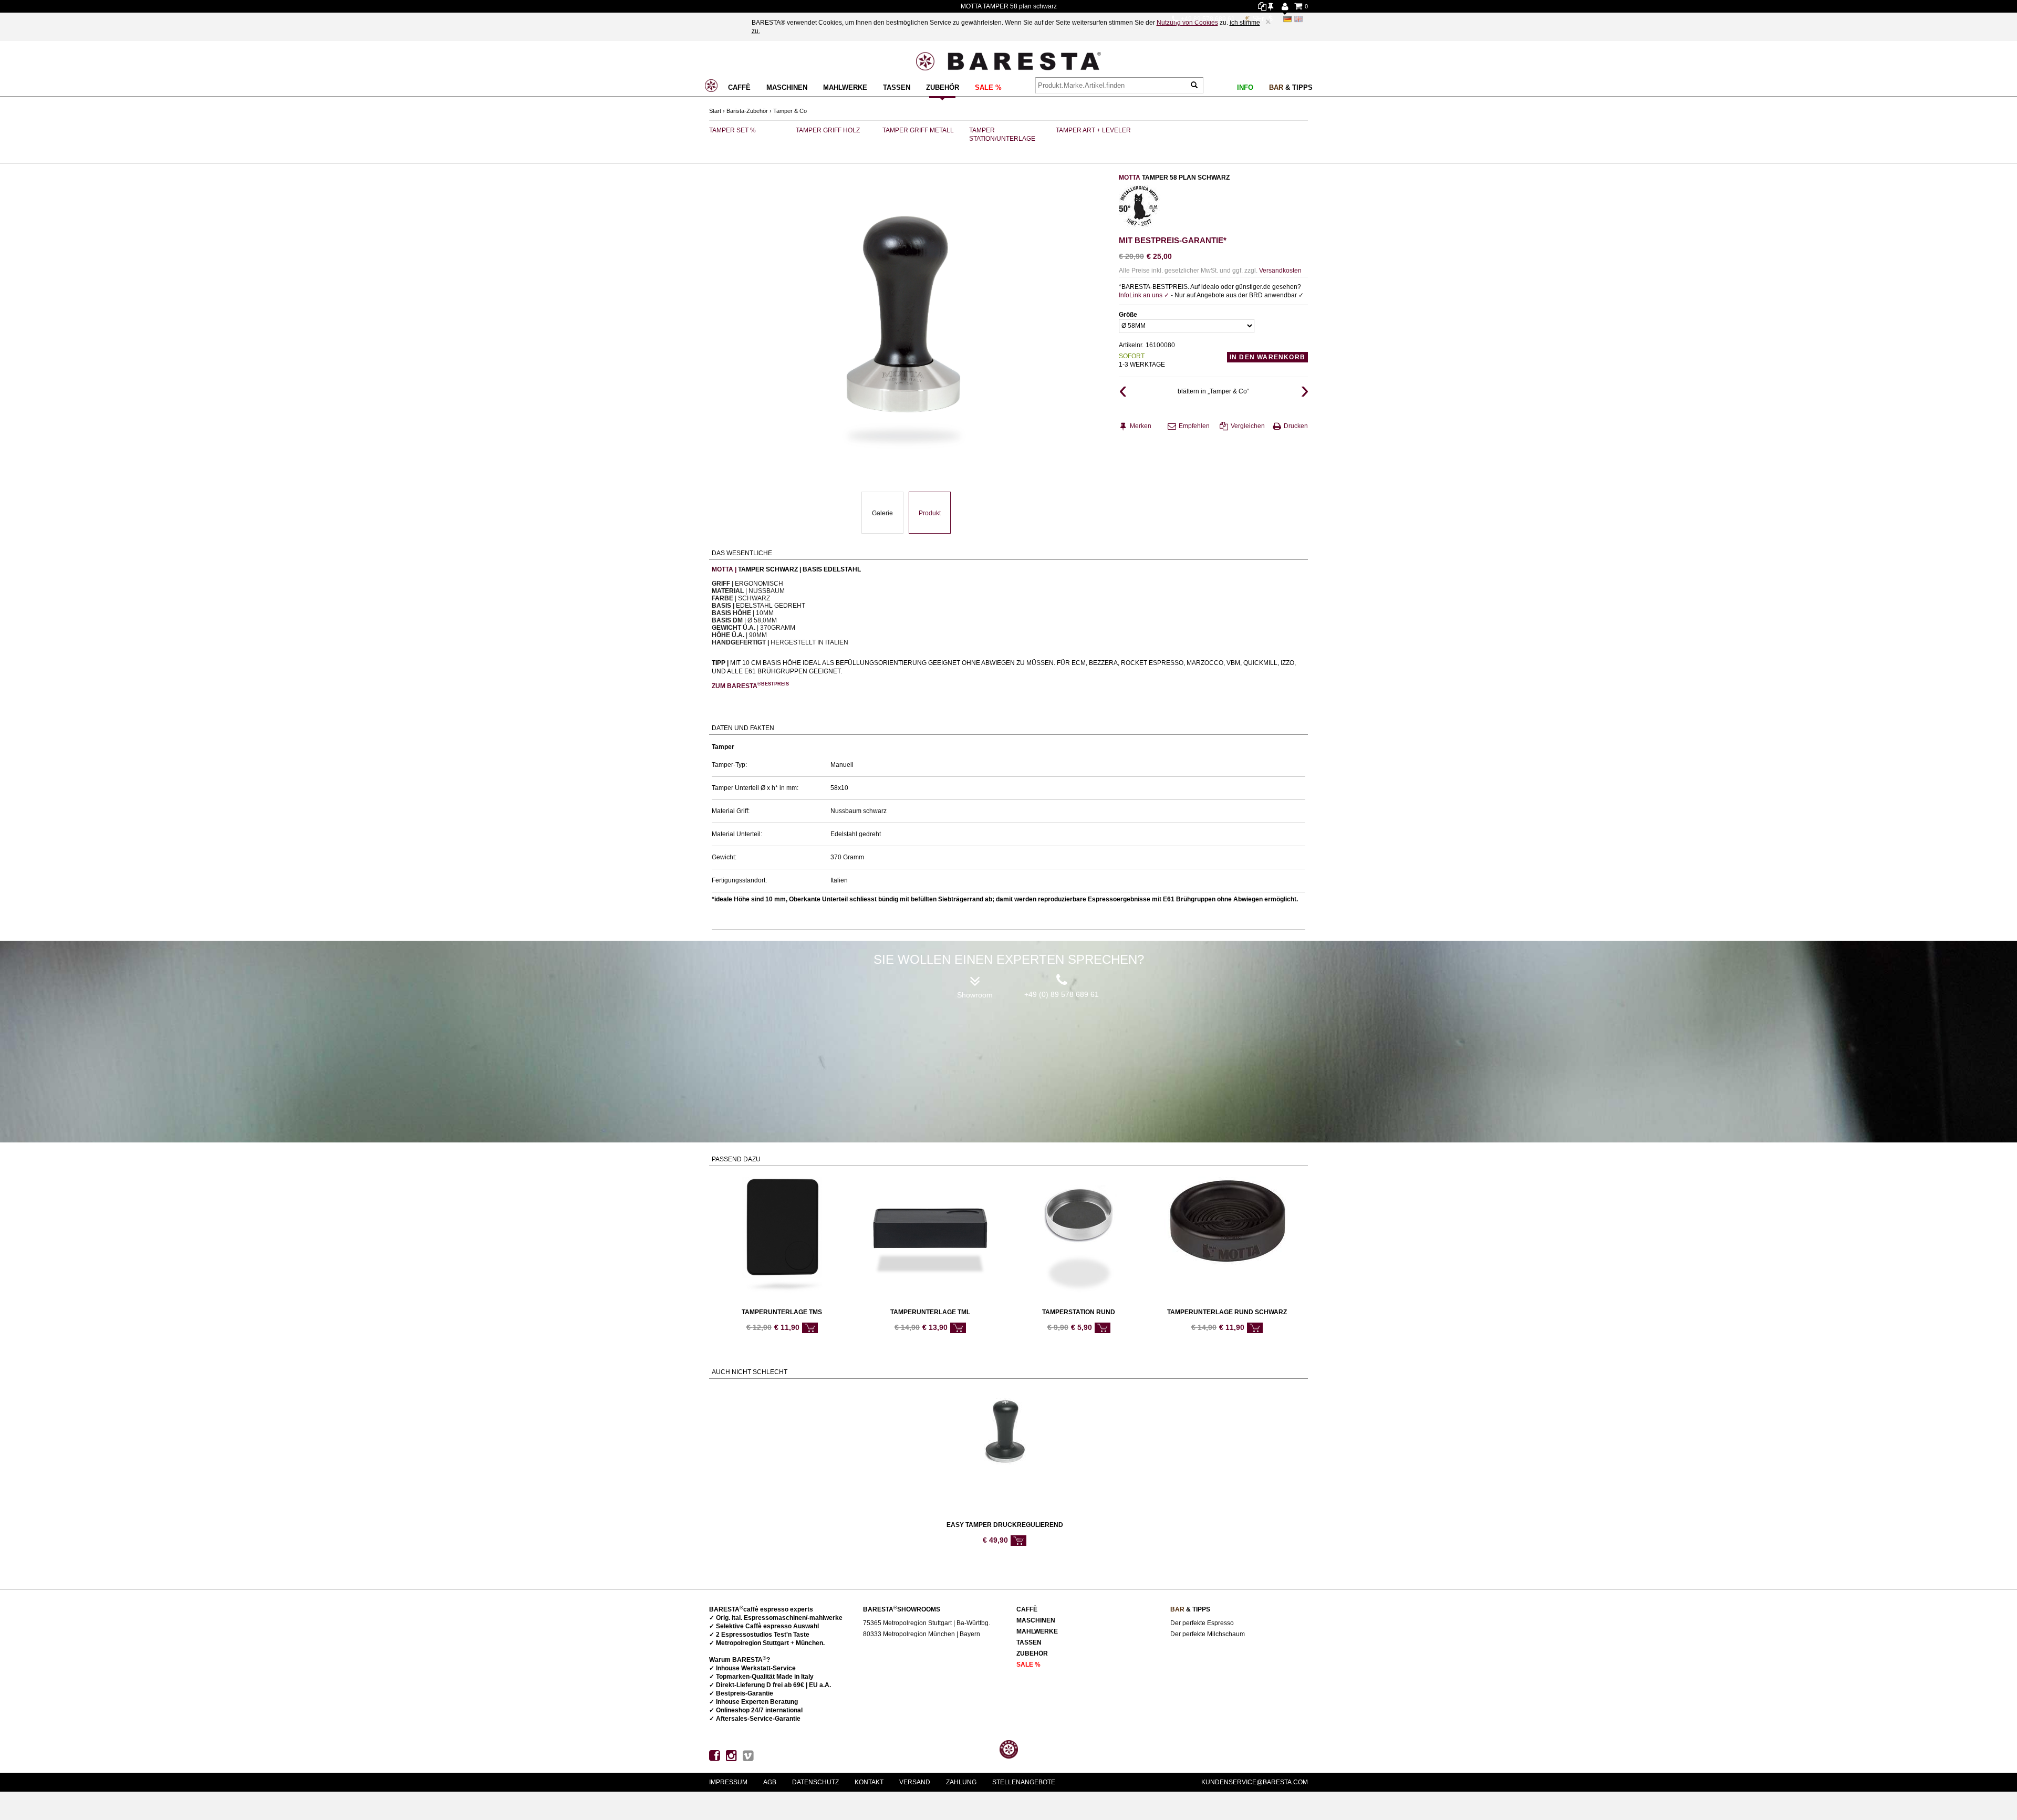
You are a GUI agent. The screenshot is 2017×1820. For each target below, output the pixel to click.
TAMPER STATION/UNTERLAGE (1002, 134)
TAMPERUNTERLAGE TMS (782, 1312)
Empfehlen (1194, 426)
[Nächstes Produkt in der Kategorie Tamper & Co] (1304, 391)
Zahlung (961, 1782)
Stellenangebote (1024, 1782)
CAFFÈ (739, 87)
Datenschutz (815, 1782)
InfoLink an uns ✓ (1145, 295)
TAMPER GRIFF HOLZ (828, 130)
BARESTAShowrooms (902, 1609)
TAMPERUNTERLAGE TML (930, 1312)
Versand (915, 1782)
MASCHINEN (787, 87)
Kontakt (869, 1782)
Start (715, 111)
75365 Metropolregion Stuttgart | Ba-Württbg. (927, 1623)
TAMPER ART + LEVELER (1093, 130)
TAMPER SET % (732, 130)
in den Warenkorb (1267, 357)
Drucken (1296, 426)
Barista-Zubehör (747, 111)
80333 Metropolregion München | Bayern (922, 1634)
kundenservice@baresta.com (1255, 1782)
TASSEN (897, 87)
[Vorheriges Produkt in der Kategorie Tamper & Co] (1122, 391)
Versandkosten (1280, 271)
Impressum (728, 1782)
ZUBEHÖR (943, 87)
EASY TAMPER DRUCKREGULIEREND (1005, 1525)
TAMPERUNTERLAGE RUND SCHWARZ (1227, 1312)
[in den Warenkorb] (810, 1328)
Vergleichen (1248, 426)
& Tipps (1291, 87)
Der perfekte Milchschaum (1208, 1634)
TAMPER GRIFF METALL (918, 130)
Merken (1141, 426)
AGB (770, 1782)
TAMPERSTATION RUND (1079, 1312)
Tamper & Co (790, 111)
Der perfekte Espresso (1202, 1623)
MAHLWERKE (845, 87)
